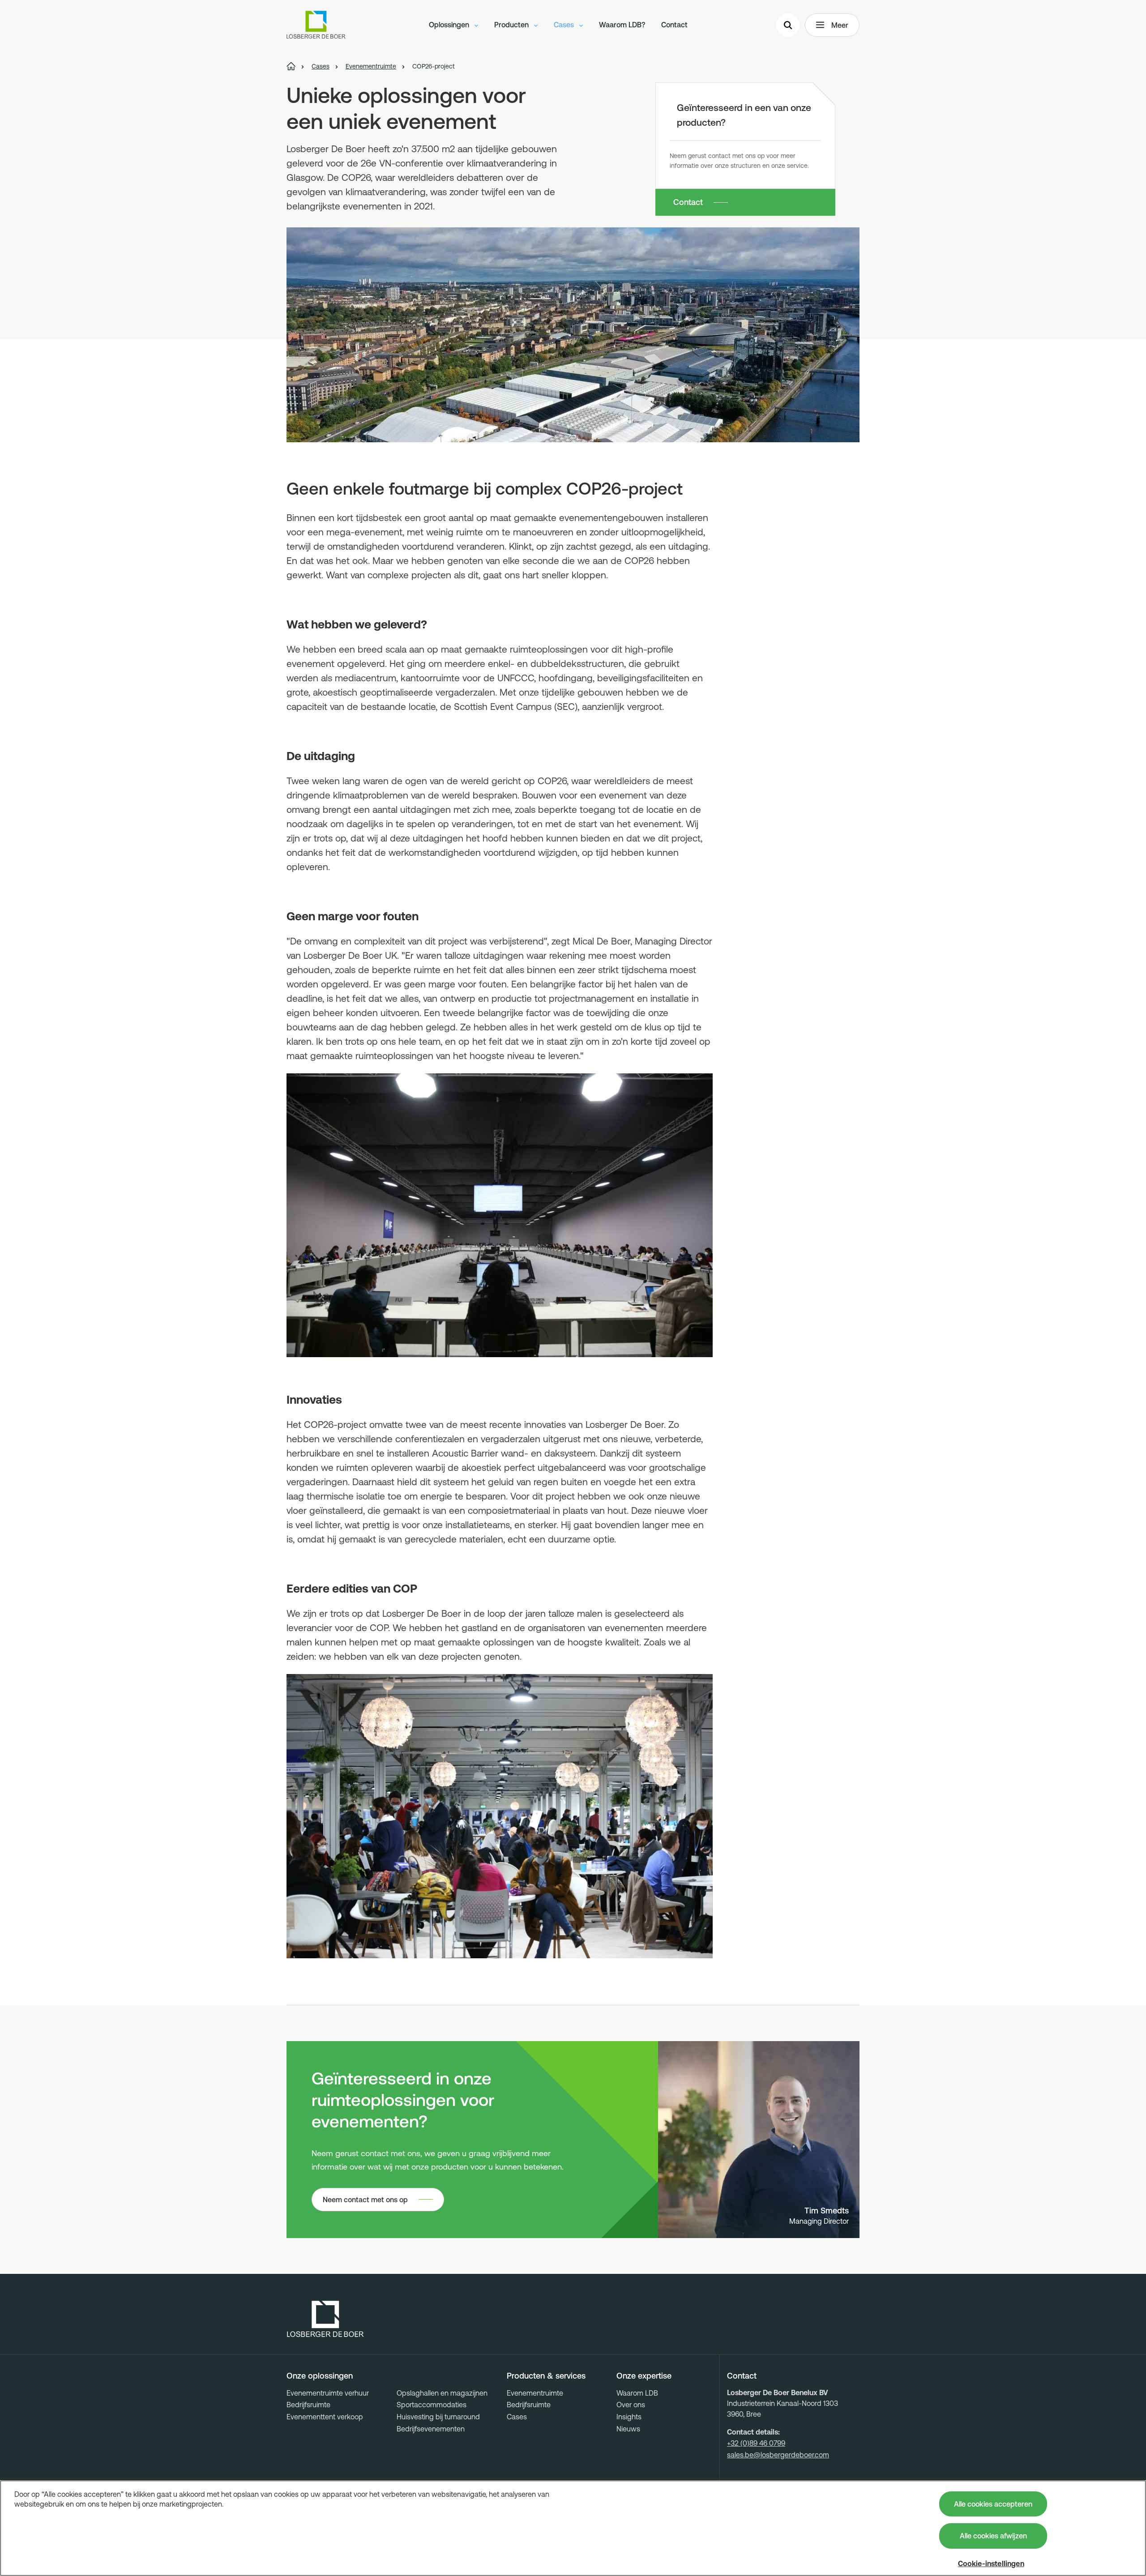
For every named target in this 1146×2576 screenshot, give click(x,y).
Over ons (631, 2405)
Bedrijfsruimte (308, 2405)
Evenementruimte (535, 2393)
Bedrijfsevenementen (431, 2429)
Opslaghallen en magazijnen (442, 2393)
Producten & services (546, 2376)
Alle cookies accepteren (993, 2504)
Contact (674, 25)
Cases (565, 25)
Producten (512, 25)
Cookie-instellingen (991, 2563)
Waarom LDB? (622, 25)
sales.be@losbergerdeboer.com (778, 2455)
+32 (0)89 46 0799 (756, 2443)
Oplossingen (450, 25)
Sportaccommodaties (432, 2405)
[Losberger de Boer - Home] (325, 2319)
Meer (840, 25)
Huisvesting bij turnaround (438, 2417)
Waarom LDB (637, 2393)
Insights (629, 2417)
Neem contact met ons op (365, 2200)
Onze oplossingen (320, 2376)
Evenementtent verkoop (325, 2417)
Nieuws (628, 2429)
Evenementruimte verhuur (328, 2393)
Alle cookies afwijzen (993, 2536)
